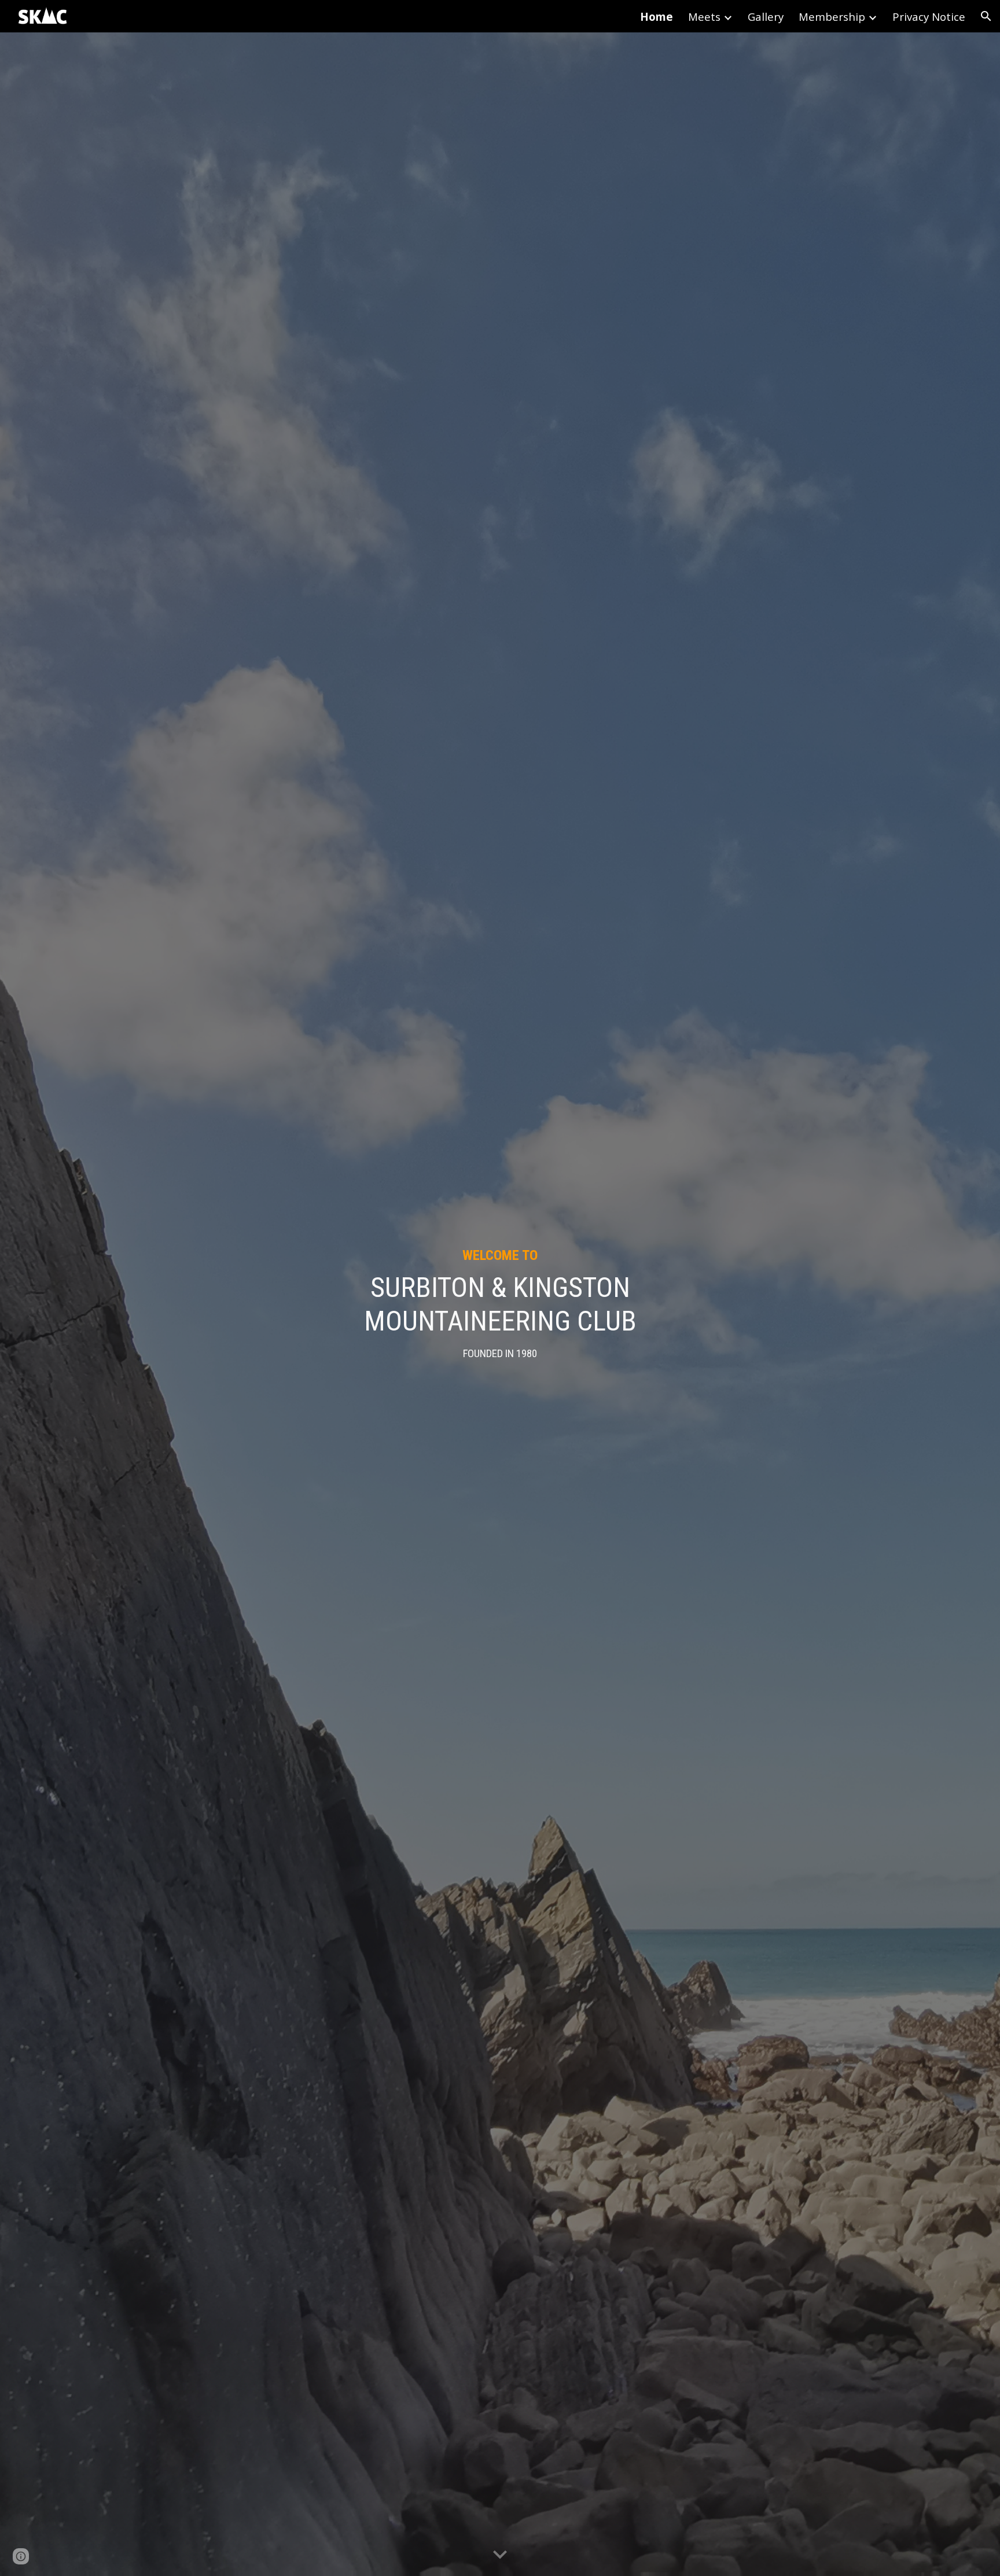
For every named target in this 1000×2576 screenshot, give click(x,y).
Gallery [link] (766, 16)
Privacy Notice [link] (929, 16)
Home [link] (657, 16)
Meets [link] (704, 16)
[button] (986, 16)
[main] (500, 1304)
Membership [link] (832, 16)
